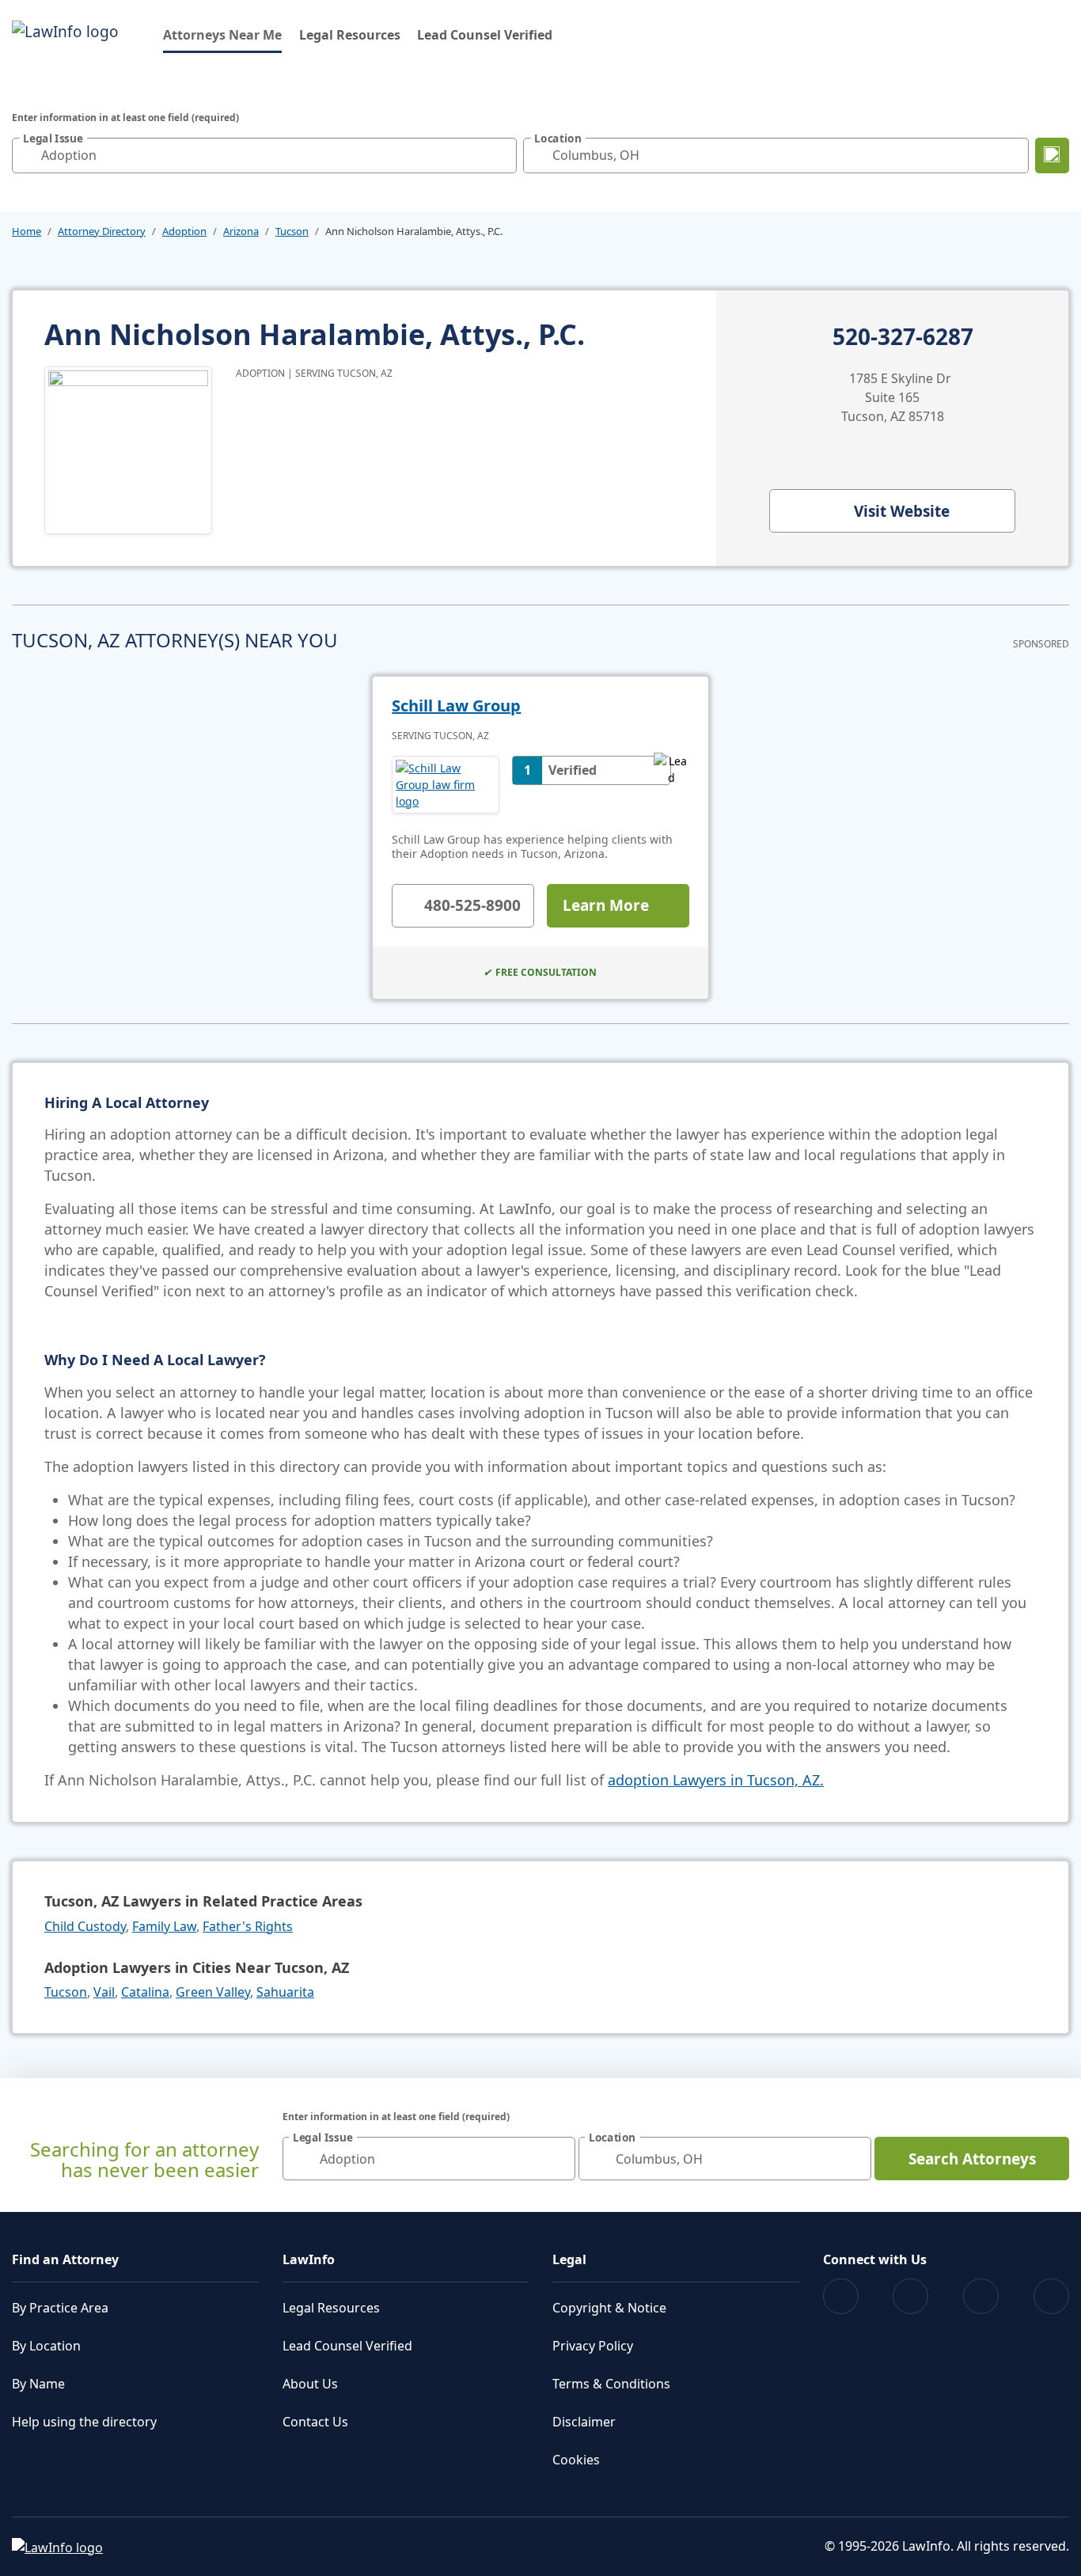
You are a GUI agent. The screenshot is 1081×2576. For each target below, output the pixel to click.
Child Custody (85, 1926)
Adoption (184, 231)
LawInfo (309, 2259)
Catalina (145, 1992)
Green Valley (213, 1992)
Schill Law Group (456, 706)
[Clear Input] (501, 155)
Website (902, 511)
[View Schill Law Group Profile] (446, 785)
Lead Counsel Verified (485, 35)
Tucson (292, 231)
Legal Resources (350, 35)
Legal (569, 2259)
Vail (104, 1992)
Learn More (606, 905)
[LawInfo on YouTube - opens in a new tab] (981, 2296)
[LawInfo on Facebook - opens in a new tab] (841, 2296)
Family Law (164, 1926)
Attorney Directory (102, 231)
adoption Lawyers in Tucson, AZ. (716, 1780)
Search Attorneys (972, 2159)
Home (27, 231)
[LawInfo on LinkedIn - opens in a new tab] (1051, 2296)
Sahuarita (285, 1992)
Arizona (241, 231)
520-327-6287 (903, 337)
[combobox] (264, 156)
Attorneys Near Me (222, 34)
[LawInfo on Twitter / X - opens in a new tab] (910, 2296)
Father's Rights (248, 1926)
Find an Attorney (65, 2259)
